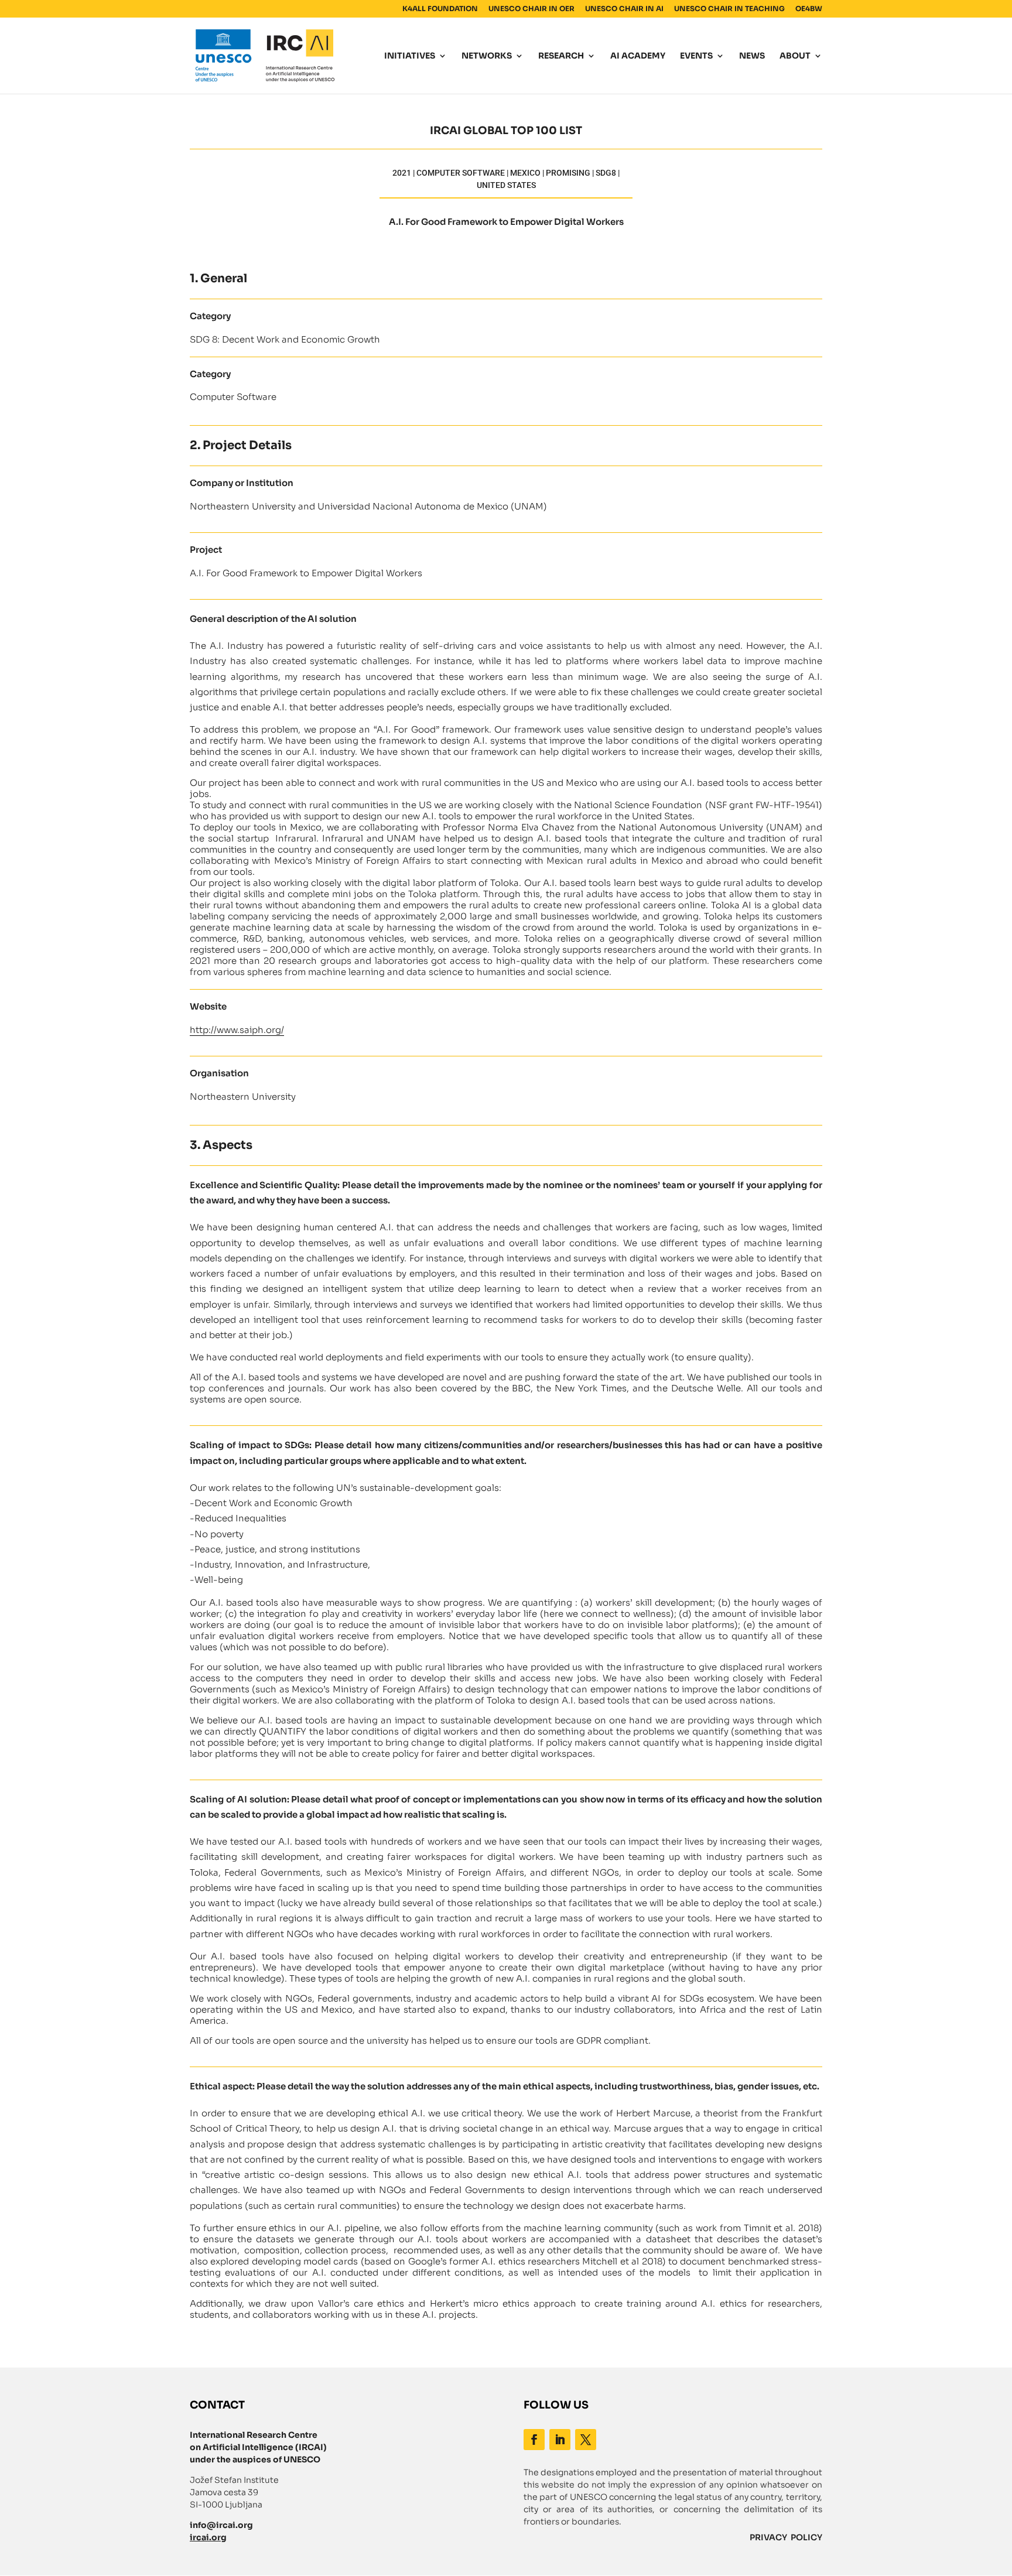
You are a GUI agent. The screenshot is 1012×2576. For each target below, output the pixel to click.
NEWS (752, 56)
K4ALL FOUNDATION (440, 9)
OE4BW (809, 9)
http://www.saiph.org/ (237, 1030)
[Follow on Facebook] (534, 2440)
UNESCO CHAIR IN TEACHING (729, 9)
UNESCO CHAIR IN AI (624, 9)
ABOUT (795, 56)
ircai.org (208, 2537)
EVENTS (696, 56)
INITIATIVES (410, 56)
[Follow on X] (586, 2440)
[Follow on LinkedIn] (560, 2440)
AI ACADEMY (638, 56)
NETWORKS (487, 56)
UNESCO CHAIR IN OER (531, 9)
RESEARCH (561, 56)
